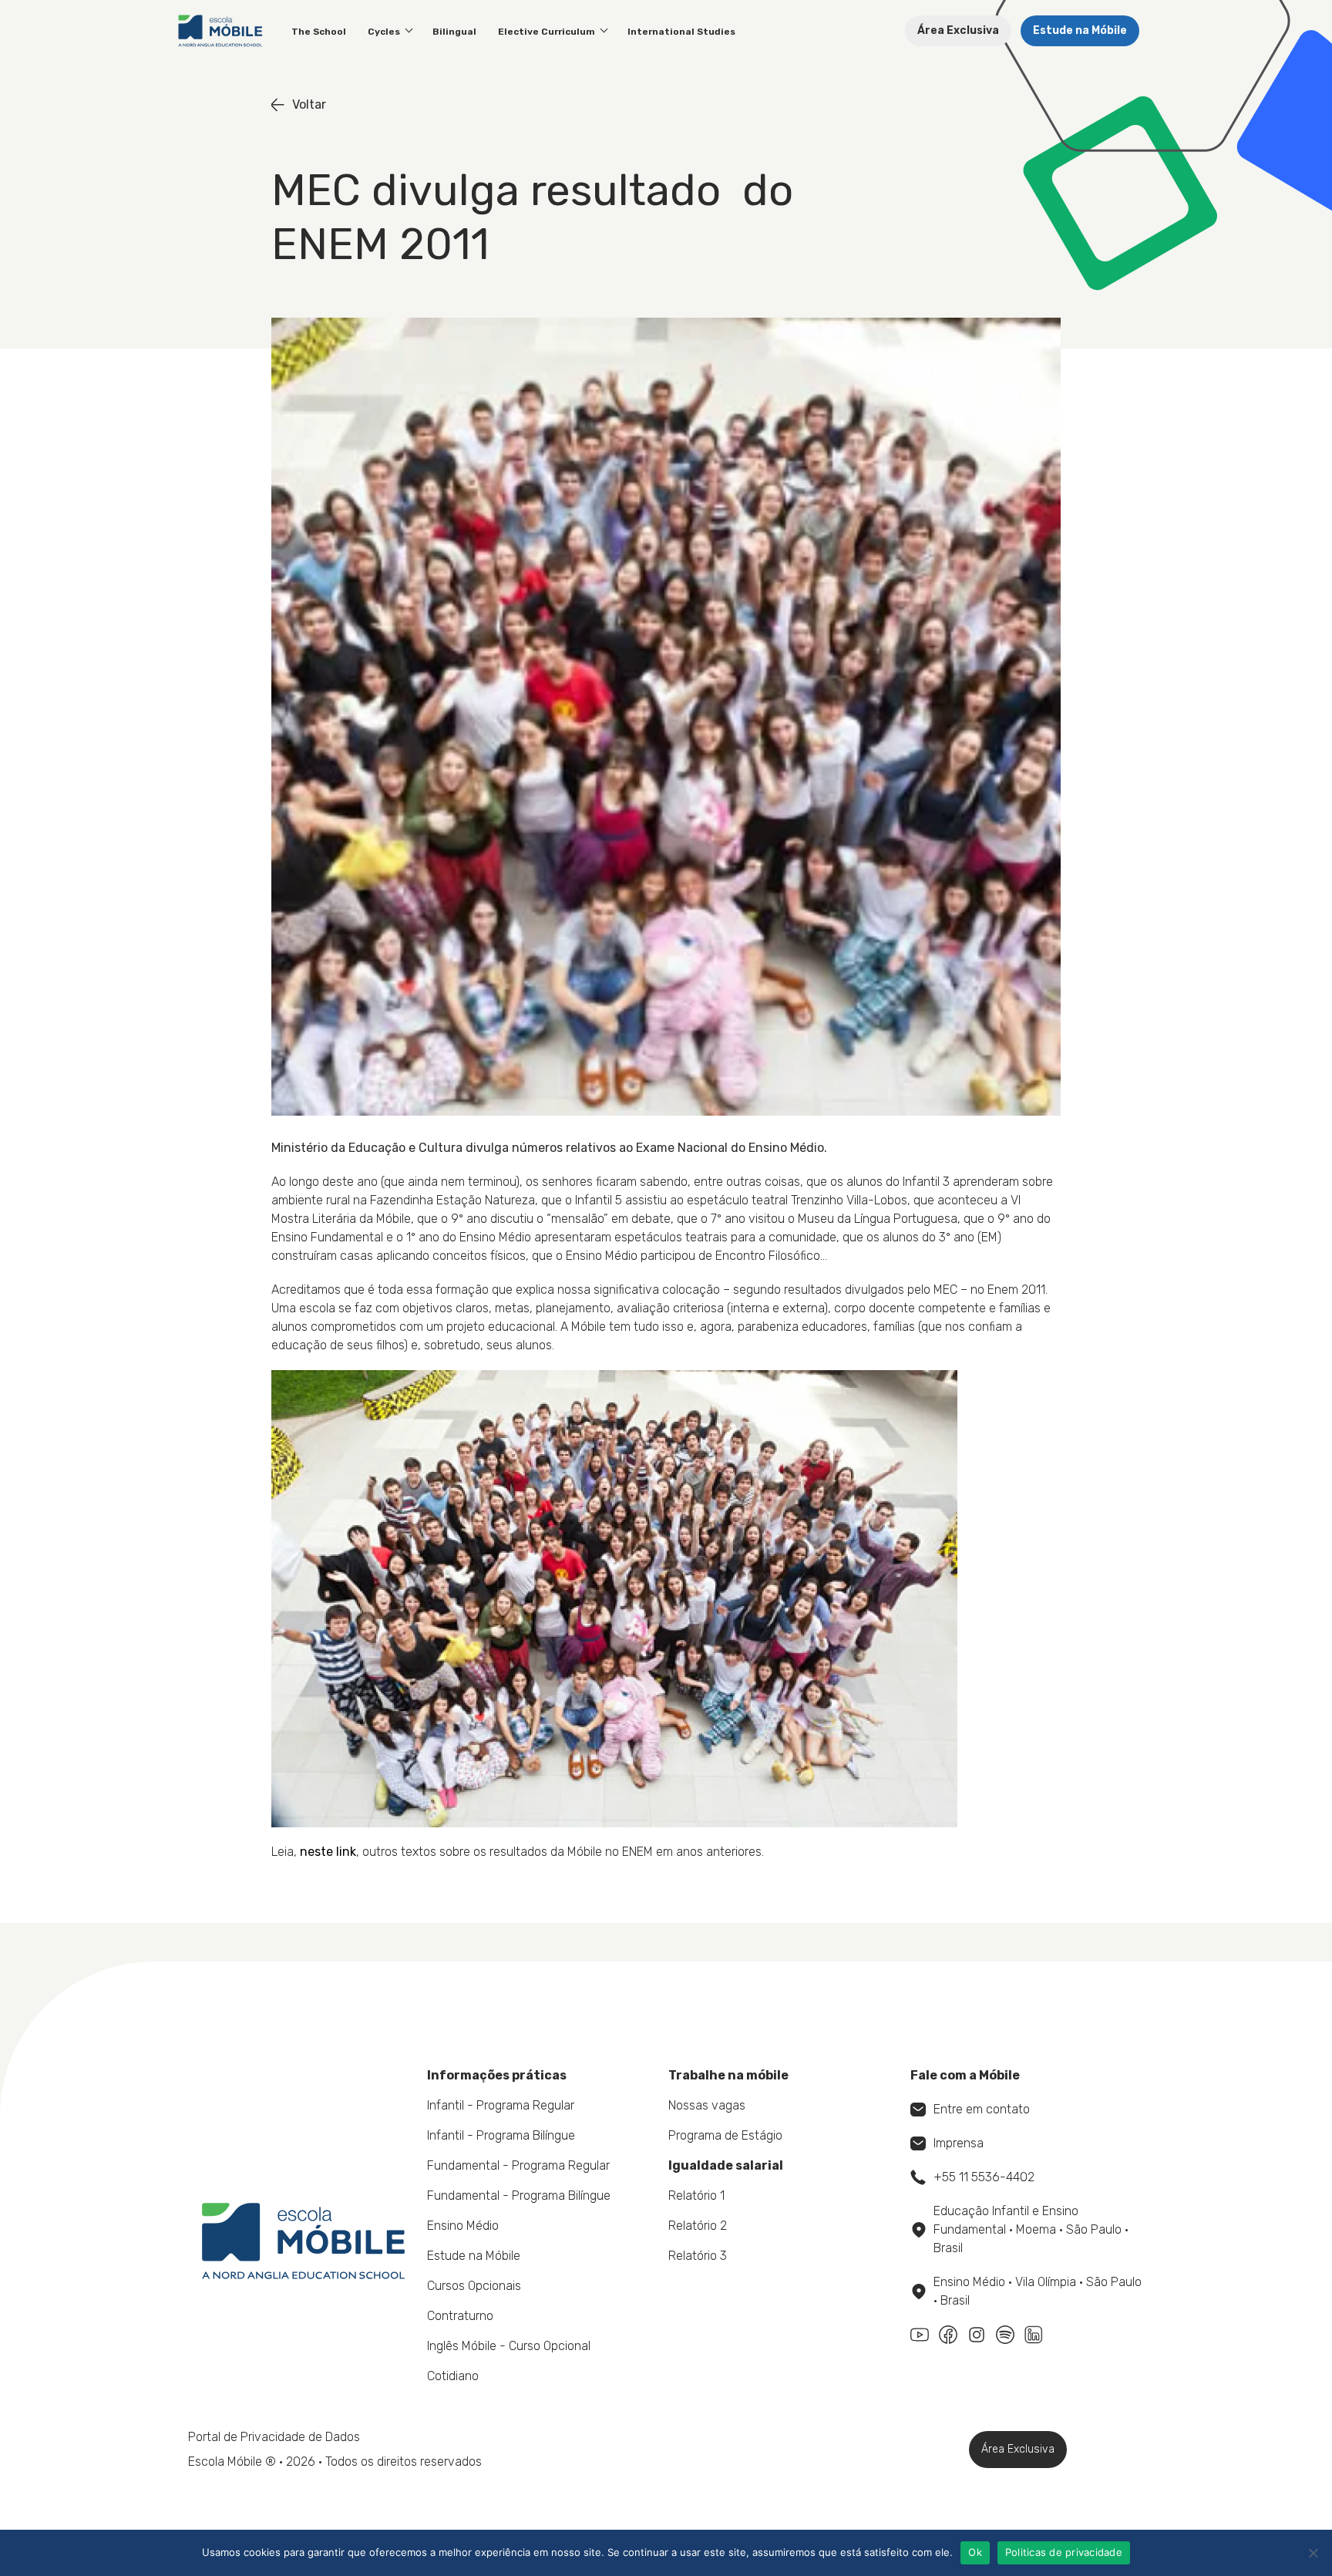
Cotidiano (453, 2376)
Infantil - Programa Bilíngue (501, 2135)
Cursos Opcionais (474, 2286)
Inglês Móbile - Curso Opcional (509, 2346)
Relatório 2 (698, 2226)
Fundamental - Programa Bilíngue (519, 2195)
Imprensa (959, 2143)
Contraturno (460, 2316)
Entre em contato (982, 2109)
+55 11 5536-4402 (984, 2177)
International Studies (681, 32)
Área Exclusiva (958, 30)
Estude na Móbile (1080, 30)
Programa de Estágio (725, 2135)
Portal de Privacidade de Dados (274, 2437)
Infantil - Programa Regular (501, 2105)
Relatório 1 (696, 2195)
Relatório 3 (698, 2256)
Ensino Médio (463, 2226)
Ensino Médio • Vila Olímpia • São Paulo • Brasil (1038, 2291)
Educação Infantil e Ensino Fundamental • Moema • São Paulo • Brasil (1031, 2229)
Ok (975, 2552)
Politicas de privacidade (1064, 2552)
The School (319, 32)
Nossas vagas (707, 2105)
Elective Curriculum (547, 32)
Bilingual (454, 32)
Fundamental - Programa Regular (518, 2165)
